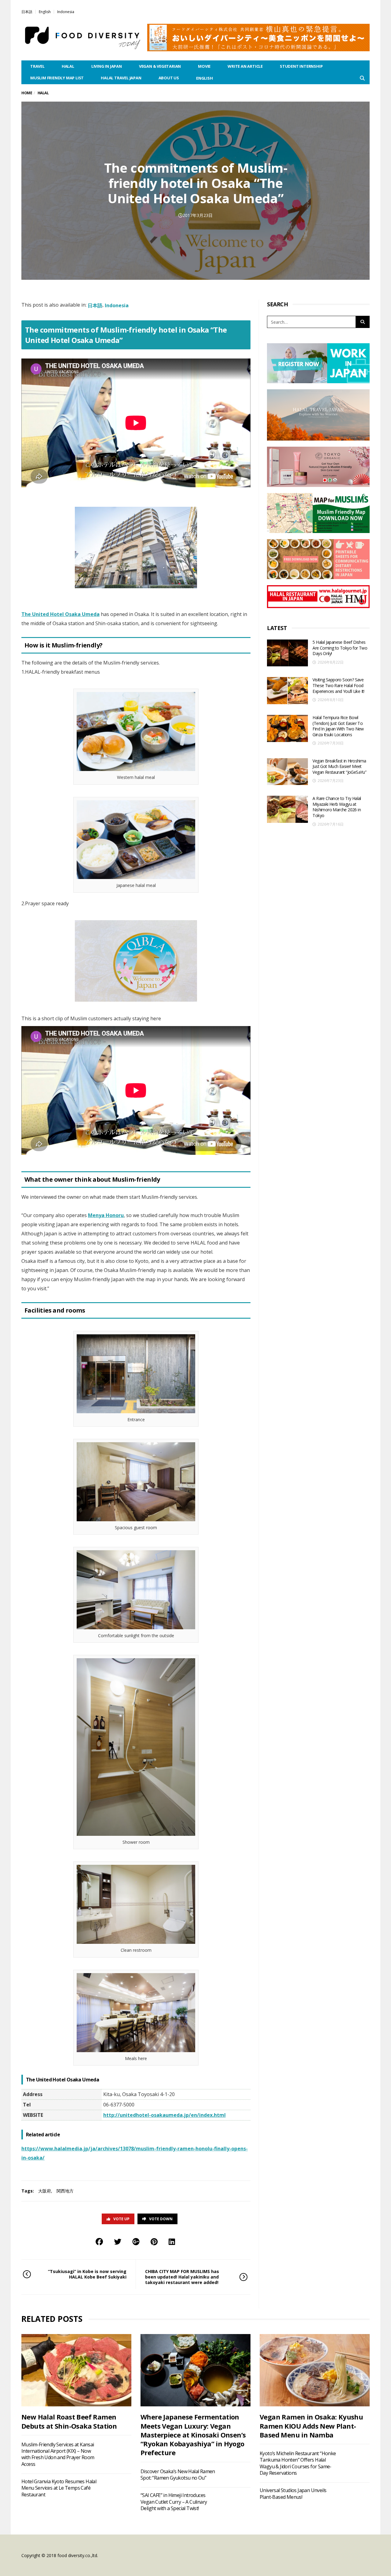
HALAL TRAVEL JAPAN (121, 78)
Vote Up (121, 2219)
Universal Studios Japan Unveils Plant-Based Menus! (293, 2493)
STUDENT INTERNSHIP (301, 66)
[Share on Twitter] (118, 2241)
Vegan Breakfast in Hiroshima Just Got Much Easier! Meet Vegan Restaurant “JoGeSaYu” (339, 766)
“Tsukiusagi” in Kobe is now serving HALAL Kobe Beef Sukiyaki (87, 2274)
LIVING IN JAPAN (107, 66)
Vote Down (161, 2219)
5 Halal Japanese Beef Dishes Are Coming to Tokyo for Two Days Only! (340, 648)
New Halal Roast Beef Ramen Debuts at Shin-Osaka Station (69, 2421)
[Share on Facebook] (99, 2241)
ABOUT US (169, 78)
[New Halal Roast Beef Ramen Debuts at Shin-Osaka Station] (76, 2370)
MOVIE (204, 66)
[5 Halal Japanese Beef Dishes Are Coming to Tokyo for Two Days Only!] (287, 653)
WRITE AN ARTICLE (245, 66)
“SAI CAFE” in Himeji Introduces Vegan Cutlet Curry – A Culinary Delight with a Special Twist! (174, 2502)
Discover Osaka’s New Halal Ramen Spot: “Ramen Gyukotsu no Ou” (178, 2475)
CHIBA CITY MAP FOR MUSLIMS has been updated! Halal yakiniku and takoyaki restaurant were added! (182, 2277)
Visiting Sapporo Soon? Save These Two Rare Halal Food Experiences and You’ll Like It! (338, 685)
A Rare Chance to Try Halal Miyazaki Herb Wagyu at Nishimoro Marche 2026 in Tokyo (337, 807)
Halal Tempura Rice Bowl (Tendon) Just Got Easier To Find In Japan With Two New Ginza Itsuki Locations (338, 726)
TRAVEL (37, 66)
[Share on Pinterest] (154, 2241)
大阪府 (45, 2191)
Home (27, 93)
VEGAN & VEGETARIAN (160, 66)
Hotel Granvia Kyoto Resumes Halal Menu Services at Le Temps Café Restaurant (59, 2488)
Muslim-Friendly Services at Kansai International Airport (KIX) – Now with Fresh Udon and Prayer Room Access (58, 2454)
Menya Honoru (106, 1215)
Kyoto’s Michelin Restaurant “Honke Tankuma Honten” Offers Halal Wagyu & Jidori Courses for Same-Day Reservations (298, 2463)
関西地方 (65, 2191)
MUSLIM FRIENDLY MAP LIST (57, 78)
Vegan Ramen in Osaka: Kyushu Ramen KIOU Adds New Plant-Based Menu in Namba (311, 2426)
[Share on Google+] (136, 2241)
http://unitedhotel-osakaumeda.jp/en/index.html (164, 2115)
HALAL (68, 66)
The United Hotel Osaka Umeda (60, 614)
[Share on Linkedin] (172, 2241)
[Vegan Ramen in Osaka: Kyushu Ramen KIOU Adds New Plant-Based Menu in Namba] (315, 2370)
